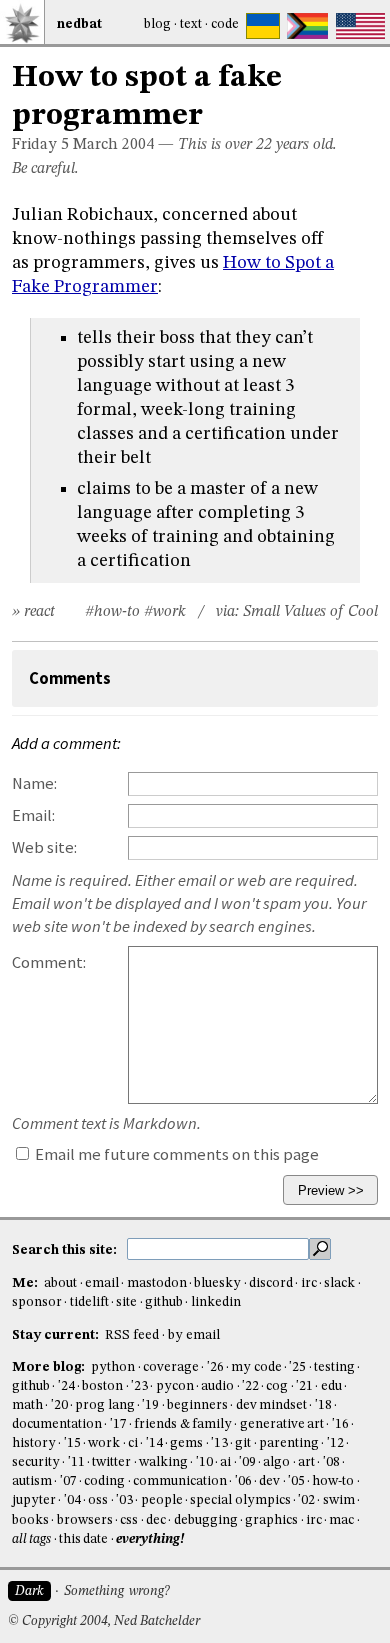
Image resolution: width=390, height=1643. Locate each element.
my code (256, 1367)
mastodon (157, 1283)
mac (341, 1520)
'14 (154, 1443)
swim (339, 1500)
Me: (26, 1283)
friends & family (183, 1424)
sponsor (37, 1302)
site (126, 1302)
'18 (323, 1405)
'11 (76, 1462)
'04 (72, 1500)
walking (163, 1462)
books (30, 1520)
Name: (34, 783)
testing (334, 1367)
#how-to (112, 612)
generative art (282, 1424)
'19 (150, 1405)
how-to (333, 1481)
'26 (215, 1367)
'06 (243, 1481)
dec (156, 1520)
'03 (124, 1500)
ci (133, 1443)
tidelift (89, 1302)
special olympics (240, 1500)
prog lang (104, 1405)
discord (271, 1283)
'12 (335, 1443)
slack (339, 1283)
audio (217, 1386)
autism (32, 1481)
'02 (306, 1500)
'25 (297, 1367)
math (27, 1405)
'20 (59, 1405)
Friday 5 (40, 145)
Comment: (49, 962)
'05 (296, 1481)
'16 (340, 1424)
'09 (247, 1462)
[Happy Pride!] (307, 26)
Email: (33, 815)
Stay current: (57, 1335)
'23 (139, 1386)
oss (98, 1500)
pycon (175, 1386)
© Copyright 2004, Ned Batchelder (104, 1621)
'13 (219, 1443)
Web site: (44, 847)
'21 (304, 1386)
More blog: (50, 1367)
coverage (171, 1367)
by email (194, 1335)
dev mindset (271, 1405)
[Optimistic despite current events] (360, 26)
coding (104, 1481)
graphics (271, 1520)
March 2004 (113, 145)
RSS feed (132, 1335)
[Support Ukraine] (263, 26)
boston (102, 1386)
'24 (66, 1386)
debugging (206, 1520)
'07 (68, 1481)
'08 (331, 1462)
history (34, 1443)
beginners (197, 1405)
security (36, 1462)
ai (225, 1462)
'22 (250, 1386)
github (164, 1302)
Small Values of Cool (310, 612)
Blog (157, 24)
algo (276, 1462)
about (60, 1283)
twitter (111, 1462)
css (129, 1520)
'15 (72, 1443)
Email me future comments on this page (175, 1154)
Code (225, 24)
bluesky (217, 1283)
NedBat (79, 24)
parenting (289, 1443)
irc (309, 1283)
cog (277, 1386)
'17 (118, 1424)
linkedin (216, 1302)
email (102, 1283)
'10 (204, 1462)
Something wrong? (116, 1591)
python (113, 1367)
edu (331, 1386)
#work (165, 612)
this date (83, 1539)
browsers (85, 1520)
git (243, 1443)
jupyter (34, 1500)
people (162, 1500)
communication (180, 1481)
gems (186, 1443)
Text (191, 24)
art (306, 1462)
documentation (57, 1424)
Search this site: (66, 1250)
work (104, 1443)
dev (269, 1481)
